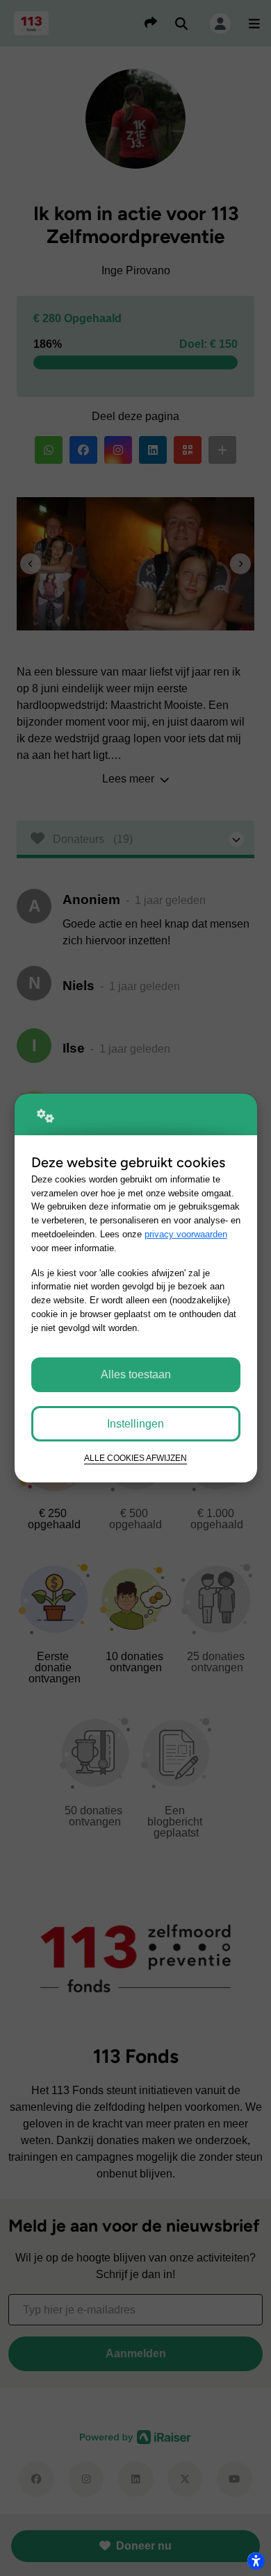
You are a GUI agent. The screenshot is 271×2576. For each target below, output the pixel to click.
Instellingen (135, 1424)
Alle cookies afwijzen (135, 1458)
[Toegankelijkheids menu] (256, 2561)
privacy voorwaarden (186, 1234)
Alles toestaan (136, 1374)
